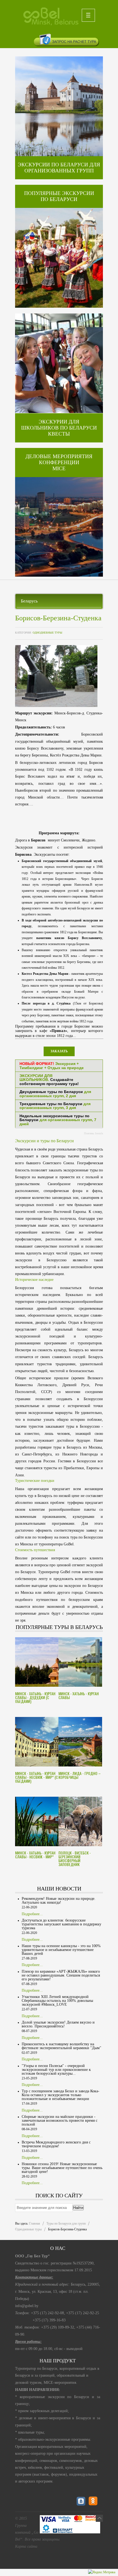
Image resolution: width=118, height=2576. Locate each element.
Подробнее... (32, 1914)
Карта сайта (26, 2546)
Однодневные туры (47, 633)
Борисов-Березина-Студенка (58, 618)
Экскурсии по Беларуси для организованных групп (59, 168)
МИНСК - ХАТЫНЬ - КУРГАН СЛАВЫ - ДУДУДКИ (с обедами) (35, 1697)
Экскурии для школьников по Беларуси (59, 425)
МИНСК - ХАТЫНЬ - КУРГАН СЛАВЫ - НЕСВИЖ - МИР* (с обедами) (36, 1777)
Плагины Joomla (93, 1133)
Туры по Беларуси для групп (66, 2223)
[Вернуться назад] (99, 2518)
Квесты (59, 434)
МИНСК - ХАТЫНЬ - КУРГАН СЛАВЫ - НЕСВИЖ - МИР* (35, 1855)
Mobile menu (88, 15)
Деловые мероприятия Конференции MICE (59, 462)
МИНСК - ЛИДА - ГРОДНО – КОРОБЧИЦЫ (80, 1775)
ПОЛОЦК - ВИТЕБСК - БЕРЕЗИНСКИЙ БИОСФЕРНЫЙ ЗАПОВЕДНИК (75, 1858)
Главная (35, 2223)
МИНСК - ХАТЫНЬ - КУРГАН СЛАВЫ (79, 1695)
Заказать (59, 1051)
